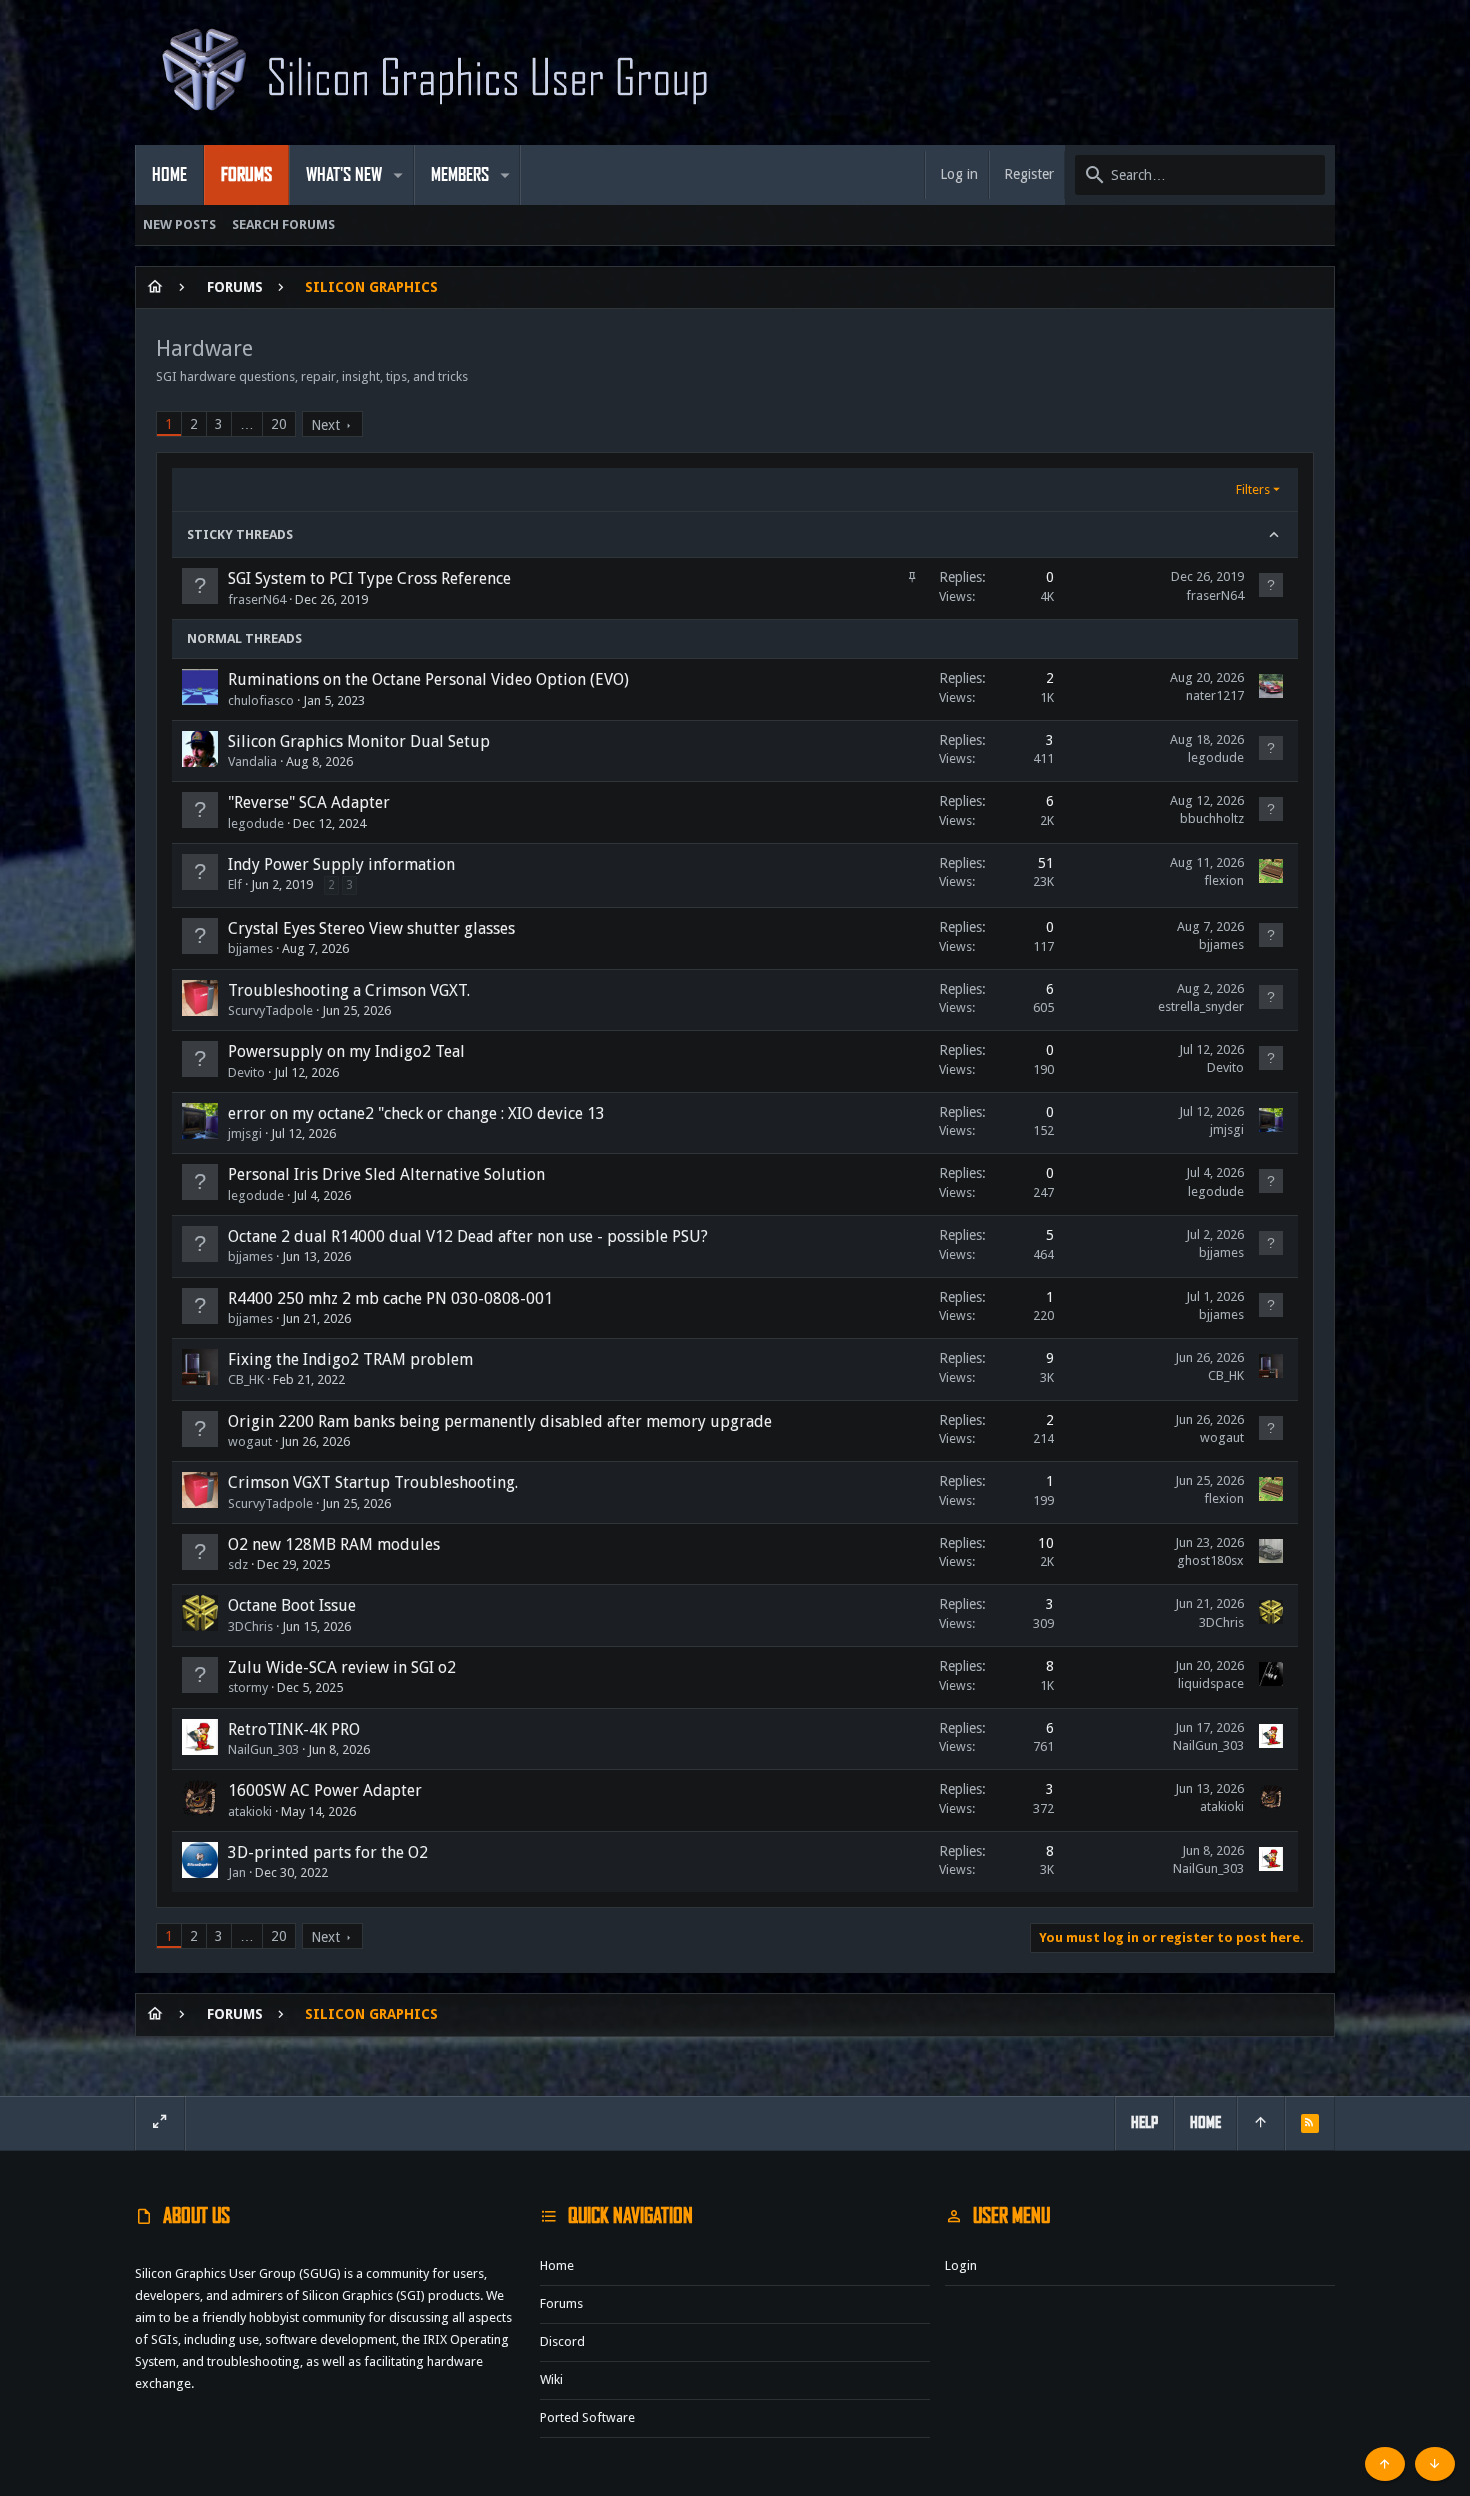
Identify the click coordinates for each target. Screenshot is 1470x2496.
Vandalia (252, 761)
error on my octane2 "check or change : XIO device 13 (416, 1113)
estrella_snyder (1201, 1006)
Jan (237, 1872)
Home (557, 2265)
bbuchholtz (1212, 818)
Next (325, 425)
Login (961, 2265)
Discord (562, 2341)
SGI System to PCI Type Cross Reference (369, 578)
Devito (246, 1072)
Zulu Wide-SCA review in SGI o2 (342, 1667)
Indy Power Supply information (341, 864)
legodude (1216, 757)
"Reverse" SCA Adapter (309, 802)
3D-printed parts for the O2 (328, 1852)
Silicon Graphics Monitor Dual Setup (359, 741)
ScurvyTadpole (270, 1010)
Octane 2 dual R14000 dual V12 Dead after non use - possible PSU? (468, 1236)
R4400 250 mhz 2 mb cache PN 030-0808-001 (390, 1298)
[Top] (1261, 2123)
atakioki (250, 1811)
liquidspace (1211, 1683)
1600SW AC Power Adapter (325, 1790)
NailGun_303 (263, 1749)
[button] (398, 175)
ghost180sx (1210, 1560)
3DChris (250, 1626)
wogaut (250, 1441)
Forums (561, 2303)
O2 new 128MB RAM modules (334, 1544)
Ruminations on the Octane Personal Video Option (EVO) (428, 679)
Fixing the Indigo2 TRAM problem (350, 1359)
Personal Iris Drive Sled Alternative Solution (386, 1174)
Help (1144, 2122)
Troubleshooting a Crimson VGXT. (349, 990)
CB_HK (246, 1379)
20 (279, 424)
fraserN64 (257, 599)
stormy (248, 1687)
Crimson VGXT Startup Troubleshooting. (373, 1482)
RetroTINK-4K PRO (294, 1729)
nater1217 (1215, 695)
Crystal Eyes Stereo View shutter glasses (371, 928)
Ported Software (587, 2417)
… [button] (247, 424)
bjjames (250, 948)
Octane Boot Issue (292, 1605)
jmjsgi (245, 1133)
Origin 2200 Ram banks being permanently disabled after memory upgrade (500, 1421)
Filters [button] (1253, 489)
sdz (238, 1564)
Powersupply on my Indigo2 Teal (346, 1051)
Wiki (551, 2379)
